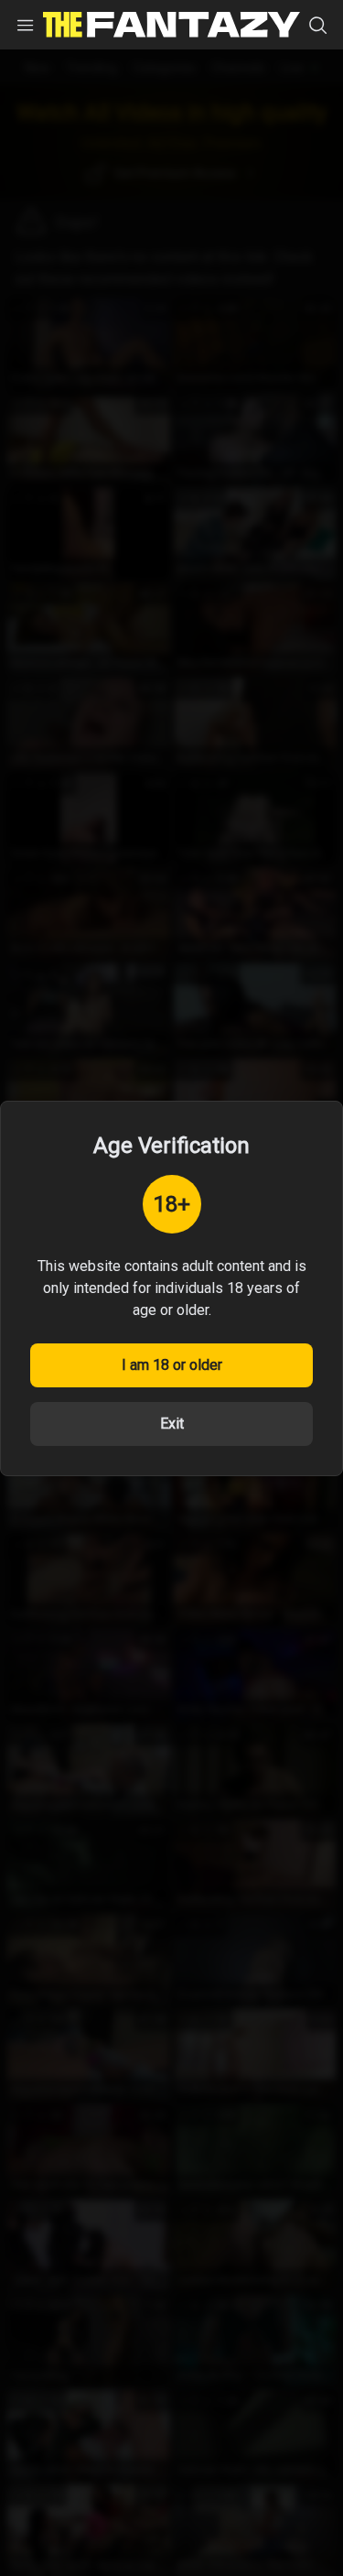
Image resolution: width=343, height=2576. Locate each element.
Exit (172, 1424)
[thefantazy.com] (171, 25)
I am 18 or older (172, 1365)
